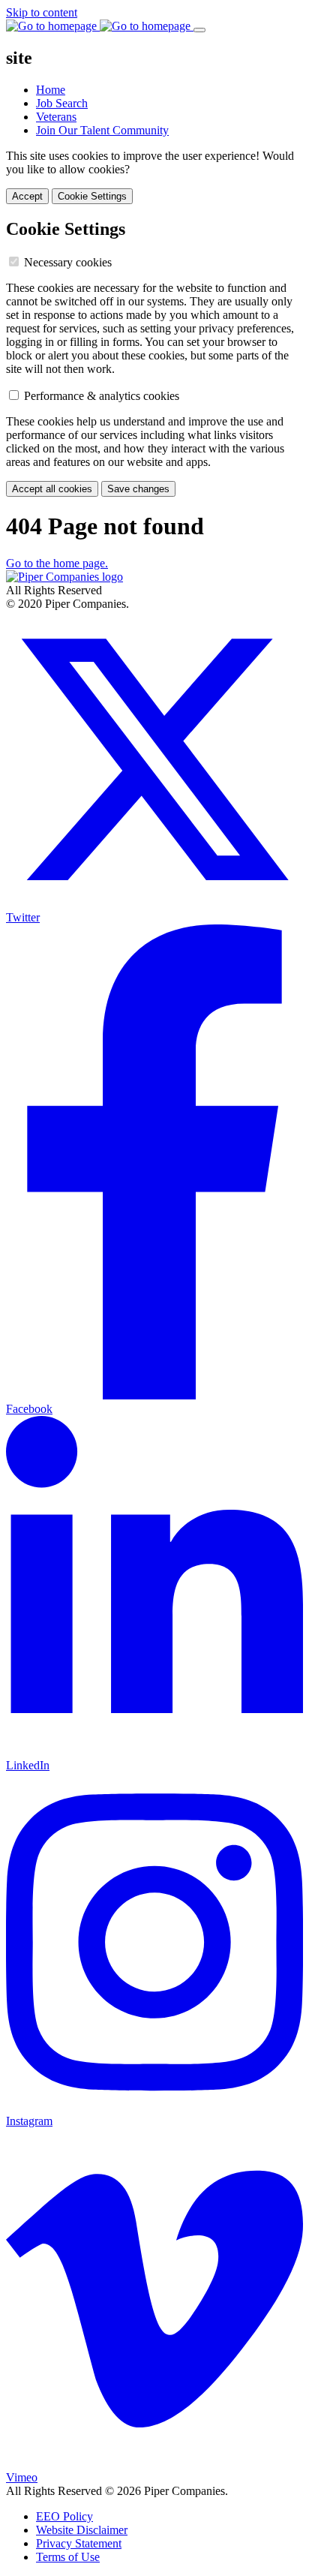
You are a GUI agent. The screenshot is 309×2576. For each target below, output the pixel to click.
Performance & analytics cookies (102, 396)
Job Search (62, 103)
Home (51, 90)
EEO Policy (64, 2516)
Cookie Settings (92, 196)
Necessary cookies (68, 262)
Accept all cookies (52, 489)
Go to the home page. (57, 563)
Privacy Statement (79, 2543)
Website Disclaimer (82, 2530)
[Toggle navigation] (199, 30)
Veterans (56, 117)
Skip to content (42, 12)
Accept (27, 196)
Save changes (138, 489)
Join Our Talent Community (102, 130)
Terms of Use (68, 2557)
